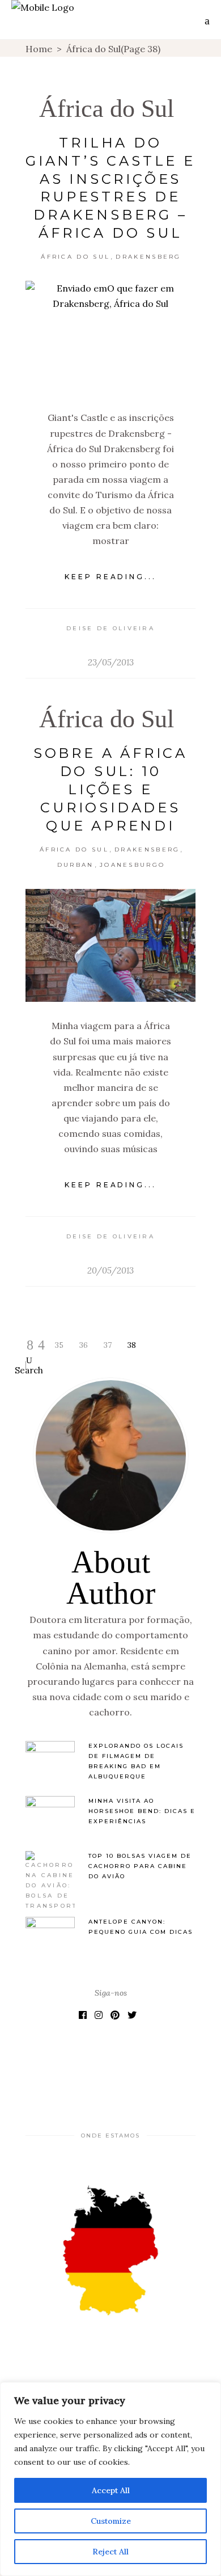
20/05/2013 (110, 1270)
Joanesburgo (132, 865)
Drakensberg (148, 257)
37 (108, 1345)
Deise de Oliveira (110, 628)
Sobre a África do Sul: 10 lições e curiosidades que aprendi (110, 789)
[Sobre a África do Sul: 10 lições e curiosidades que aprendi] (110, 945)
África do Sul (107, 109)
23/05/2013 (111, 662)
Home (39, 49)
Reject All (110, 2552)
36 (84, 1345)
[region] (110, 2479)
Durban (76, 865)
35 (59, 1345)
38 (132, 1345)
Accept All (111, 2490)
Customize (111, 2521)
